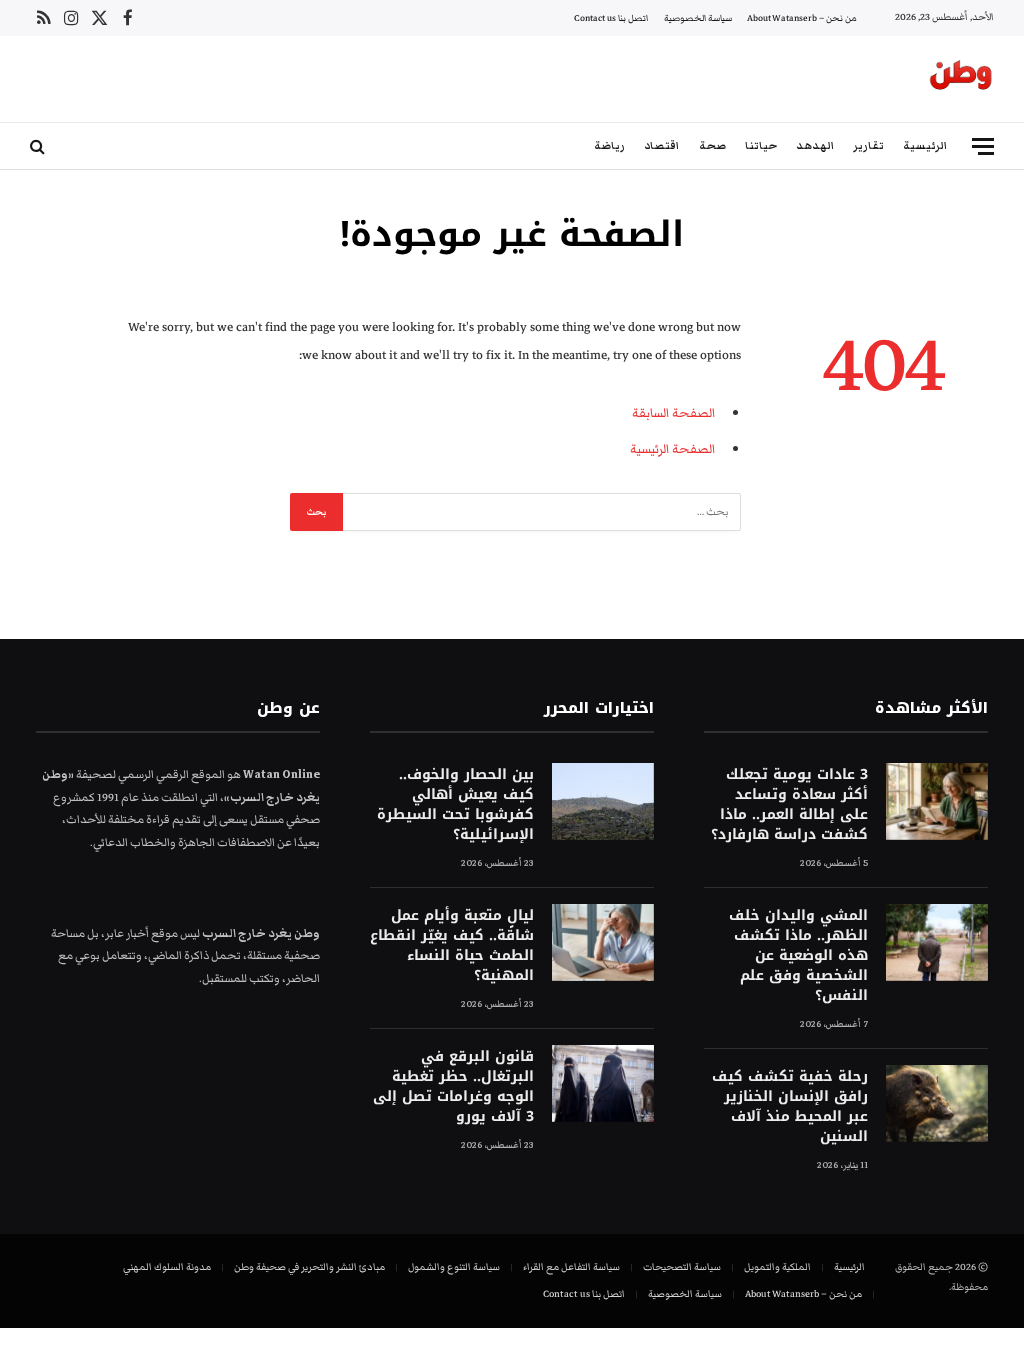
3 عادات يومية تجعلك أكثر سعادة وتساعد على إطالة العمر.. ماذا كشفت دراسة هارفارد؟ (789, 805)
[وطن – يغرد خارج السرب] (961, 79)
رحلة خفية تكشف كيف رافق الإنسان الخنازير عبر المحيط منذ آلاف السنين (790, 1107)
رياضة (609, 145)
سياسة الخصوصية (698, 18)
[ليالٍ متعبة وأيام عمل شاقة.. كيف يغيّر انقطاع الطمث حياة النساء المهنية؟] (603, 942)
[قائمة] (983, 146)
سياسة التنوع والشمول (454, 1267)
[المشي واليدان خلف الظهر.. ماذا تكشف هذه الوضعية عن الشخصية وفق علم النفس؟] (937, 942)
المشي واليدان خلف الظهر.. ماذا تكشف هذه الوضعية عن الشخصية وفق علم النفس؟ (798, 956)
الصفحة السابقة (673, 413)
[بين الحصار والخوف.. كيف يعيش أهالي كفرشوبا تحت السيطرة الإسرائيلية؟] (603, 801)
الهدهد (815, 145)
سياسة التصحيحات (682, 1267)
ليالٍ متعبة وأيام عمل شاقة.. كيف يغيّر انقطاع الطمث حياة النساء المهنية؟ (452, 946)
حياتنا (761, 145)
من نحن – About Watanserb (802, 18)
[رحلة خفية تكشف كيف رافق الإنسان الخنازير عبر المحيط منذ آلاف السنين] (937, 1103)
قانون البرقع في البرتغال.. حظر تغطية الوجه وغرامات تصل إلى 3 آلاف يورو (453, 1087)
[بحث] (39, 146)
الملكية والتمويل (777, 1267)
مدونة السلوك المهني (167, 1267)
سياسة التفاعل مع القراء (571, 1267)
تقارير (868, 145)
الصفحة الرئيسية (672, 449)
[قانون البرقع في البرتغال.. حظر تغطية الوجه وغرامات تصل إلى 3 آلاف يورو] (603, 1083)
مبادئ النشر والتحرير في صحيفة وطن (309, 1267)
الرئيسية (925, 145)
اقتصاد (661, 145)
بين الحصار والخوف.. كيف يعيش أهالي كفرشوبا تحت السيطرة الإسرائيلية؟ (455, 805)
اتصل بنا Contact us (611, 18)
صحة (712, 145)
